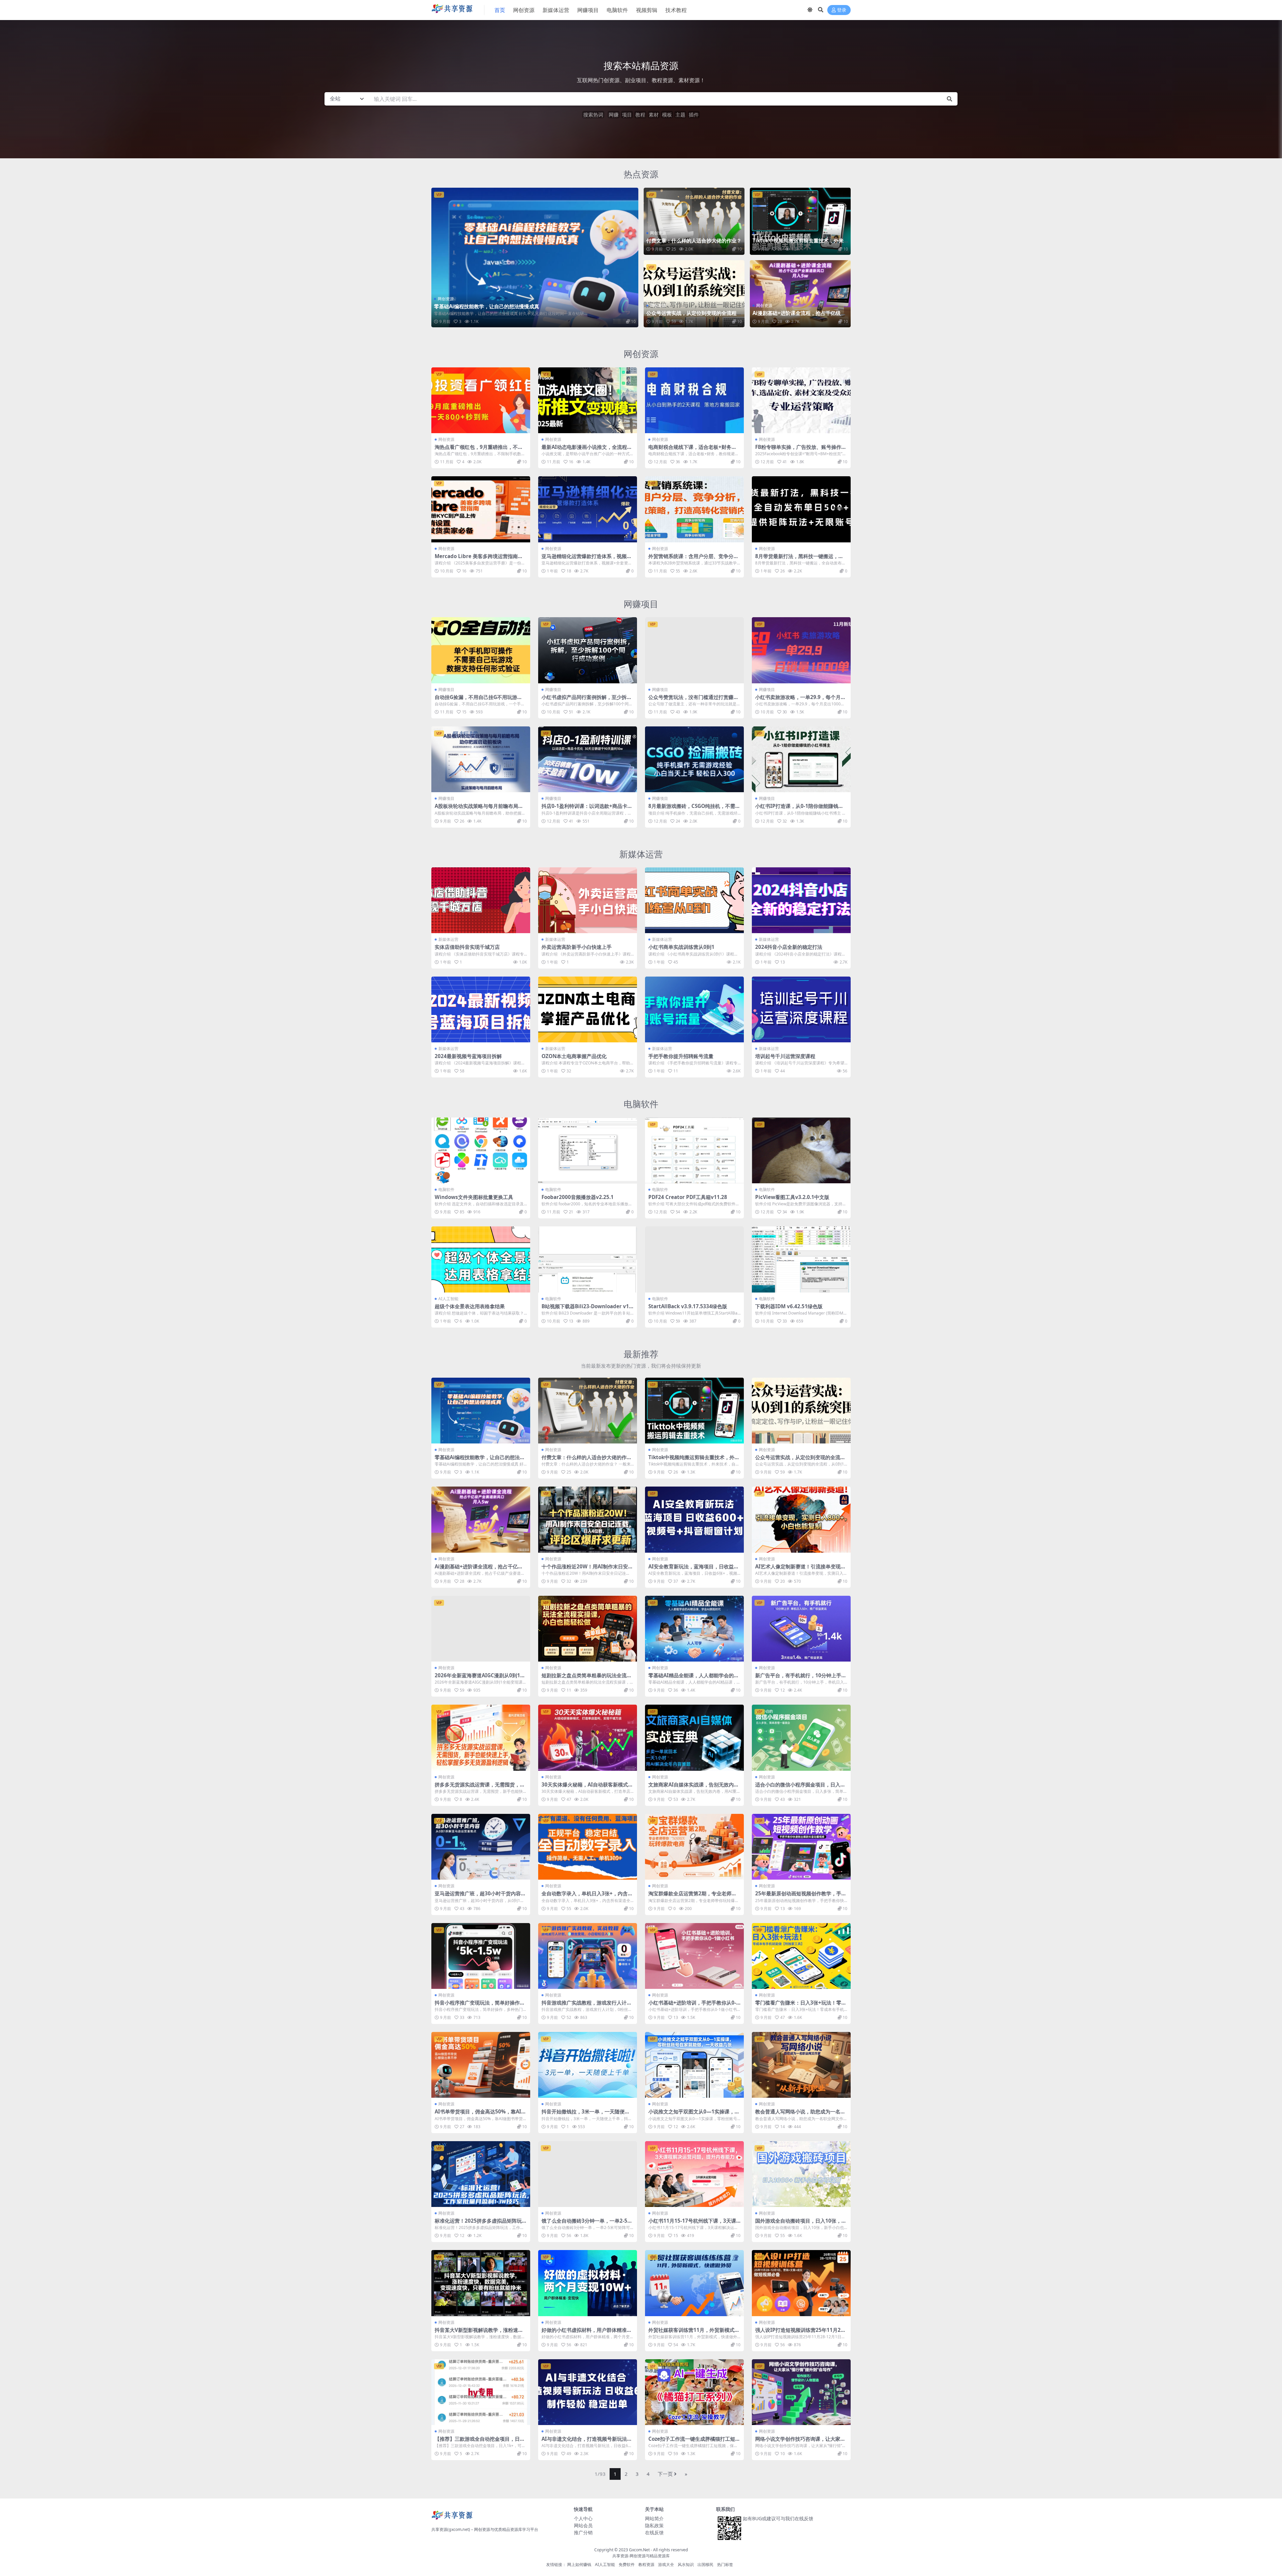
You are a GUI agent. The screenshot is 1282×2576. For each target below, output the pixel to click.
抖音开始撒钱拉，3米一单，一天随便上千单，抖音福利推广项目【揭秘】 (586, 2114)
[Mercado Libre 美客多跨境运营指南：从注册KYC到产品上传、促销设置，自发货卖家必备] (481, 509)
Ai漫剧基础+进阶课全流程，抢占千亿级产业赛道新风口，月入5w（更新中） (799, 316)
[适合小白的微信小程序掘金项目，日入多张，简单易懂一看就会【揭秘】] (801, 1738)
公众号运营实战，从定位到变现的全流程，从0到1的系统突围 (694, 316)
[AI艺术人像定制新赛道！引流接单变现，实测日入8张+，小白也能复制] (801, 1519)
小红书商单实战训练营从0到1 (681, 947)
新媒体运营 (556, 10)
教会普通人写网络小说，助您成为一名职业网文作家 (800, 2114)
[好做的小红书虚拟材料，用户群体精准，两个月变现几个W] (588, 2283)
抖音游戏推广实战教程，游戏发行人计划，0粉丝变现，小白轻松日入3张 (584, 2006)
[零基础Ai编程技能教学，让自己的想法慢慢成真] (535, 257)
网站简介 (654, 2518)
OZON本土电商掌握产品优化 (574, 1056)
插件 (694, 115)
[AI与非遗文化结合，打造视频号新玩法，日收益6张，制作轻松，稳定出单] (588, 2392)
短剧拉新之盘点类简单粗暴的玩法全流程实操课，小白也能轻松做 (587, 1678)
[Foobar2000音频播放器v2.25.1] (588, 1150)
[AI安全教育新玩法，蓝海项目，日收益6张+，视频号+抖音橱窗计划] (694, 1519)
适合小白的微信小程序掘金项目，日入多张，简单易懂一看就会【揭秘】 (800, 1787)
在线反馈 (654, 2532)
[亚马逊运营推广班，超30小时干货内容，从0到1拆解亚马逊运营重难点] (481, 1847)
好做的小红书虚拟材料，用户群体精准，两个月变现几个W (587, 2333)
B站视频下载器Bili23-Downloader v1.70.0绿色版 (587, 1309)
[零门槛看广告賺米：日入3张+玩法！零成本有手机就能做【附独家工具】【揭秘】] (801, 1956)
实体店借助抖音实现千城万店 (467, 947)
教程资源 (646, 2564)
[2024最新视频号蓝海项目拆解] (481, 1009)
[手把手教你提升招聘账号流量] (694, 1009)
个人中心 (583, 2518)
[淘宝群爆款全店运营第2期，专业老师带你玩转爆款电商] (694, 1847)
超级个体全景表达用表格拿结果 (470, 1306)
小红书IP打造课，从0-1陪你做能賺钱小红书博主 (799, 809)
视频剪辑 (647, 10)
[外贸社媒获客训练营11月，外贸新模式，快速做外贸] (694, 2283)
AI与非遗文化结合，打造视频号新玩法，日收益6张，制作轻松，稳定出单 (587, 2442)
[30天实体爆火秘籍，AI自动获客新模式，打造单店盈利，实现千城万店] (588, 1738)
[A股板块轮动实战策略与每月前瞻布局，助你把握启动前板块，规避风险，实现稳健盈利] (481, 759)
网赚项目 (588, 10)
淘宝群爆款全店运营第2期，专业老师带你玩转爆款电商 (692, 1896)
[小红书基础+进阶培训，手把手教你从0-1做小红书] (694, 1956)
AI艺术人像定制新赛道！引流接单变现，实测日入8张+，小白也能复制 (800, 1569)
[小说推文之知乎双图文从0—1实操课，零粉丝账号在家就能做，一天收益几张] (694, 2065)
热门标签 (725, 2564)
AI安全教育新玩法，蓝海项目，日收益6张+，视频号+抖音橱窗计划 (693, 1569)
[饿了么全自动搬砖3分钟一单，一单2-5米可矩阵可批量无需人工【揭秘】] (588, 2174)
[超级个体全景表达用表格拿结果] (481, 1259)
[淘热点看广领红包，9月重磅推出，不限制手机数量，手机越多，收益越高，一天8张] (481, 400)
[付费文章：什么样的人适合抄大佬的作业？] (694, 221)
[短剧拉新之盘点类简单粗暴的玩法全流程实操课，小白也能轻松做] (588, 1629)
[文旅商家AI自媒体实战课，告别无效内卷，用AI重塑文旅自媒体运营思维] (694, 1738)
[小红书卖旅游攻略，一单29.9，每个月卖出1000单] (801, 650)
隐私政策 (654, 2525)
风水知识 (686, 2564)
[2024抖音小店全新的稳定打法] (801, 900)
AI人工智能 (448, 1299)
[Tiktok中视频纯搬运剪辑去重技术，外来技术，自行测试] (800, 221)
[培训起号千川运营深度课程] (801, 1009)
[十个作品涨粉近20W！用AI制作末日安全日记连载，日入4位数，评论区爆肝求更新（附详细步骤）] (588, 1519)
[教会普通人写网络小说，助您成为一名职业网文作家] (801, 2065)
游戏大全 (666, 2564)
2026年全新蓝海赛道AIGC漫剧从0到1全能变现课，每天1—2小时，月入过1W (480, 1678)
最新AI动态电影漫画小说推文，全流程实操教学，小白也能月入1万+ (587, 450)
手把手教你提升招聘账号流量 (681, 1056)
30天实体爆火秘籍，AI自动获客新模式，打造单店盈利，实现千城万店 (587, 1787)
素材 (654, 115)
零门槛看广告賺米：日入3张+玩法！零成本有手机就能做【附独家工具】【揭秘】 (801, 2006)
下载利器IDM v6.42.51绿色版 (789, 1306)
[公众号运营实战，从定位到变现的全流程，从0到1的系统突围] (694, 294)
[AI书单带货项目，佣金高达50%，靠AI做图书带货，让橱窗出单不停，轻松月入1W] (481, 2065)
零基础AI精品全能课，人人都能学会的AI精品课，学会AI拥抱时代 (694, 1678)
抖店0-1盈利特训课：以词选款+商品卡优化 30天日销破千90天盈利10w (587, 809)
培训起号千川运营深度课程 (785, 1056)
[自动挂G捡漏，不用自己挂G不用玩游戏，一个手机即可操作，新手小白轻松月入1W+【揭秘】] (481, 650)
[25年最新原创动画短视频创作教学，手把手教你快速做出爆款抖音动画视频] (801, 1847)
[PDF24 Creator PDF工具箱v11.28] (694, 1150)
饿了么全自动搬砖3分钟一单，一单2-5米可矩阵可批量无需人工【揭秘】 (587, 2224)
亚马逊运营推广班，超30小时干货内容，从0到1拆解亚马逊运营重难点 (480, 1896)
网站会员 (583, 2525)
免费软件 (627, 2564)
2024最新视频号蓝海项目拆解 (468, 1056)
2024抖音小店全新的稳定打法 (789, 947)
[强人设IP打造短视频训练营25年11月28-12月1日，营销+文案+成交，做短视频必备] (801, 2283)
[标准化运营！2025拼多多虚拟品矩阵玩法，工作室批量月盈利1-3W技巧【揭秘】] (481, 2174)
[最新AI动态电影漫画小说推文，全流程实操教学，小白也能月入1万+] (588, 400)
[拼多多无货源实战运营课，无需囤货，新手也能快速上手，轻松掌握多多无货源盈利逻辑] (481, 1738)
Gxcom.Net (639, 2550)
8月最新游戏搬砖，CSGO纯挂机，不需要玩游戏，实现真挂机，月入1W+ (694, 809)
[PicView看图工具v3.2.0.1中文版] (801, 1150)
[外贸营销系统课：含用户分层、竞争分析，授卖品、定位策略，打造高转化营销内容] (694, 509)
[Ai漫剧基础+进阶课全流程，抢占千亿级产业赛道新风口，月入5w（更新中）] (800, 294)
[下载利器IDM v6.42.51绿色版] (801, 1259)
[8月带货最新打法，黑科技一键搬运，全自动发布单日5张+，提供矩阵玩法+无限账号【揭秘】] (801, 509)
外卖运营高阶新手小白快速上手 (577, 947)
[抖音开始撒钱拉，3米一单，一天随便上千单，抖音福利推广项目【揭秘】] (588, 2065)
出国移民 (705, 2564)
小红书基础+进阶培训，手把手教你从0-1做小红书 (694, 2006)
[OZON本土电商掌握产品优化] (588, 1009)
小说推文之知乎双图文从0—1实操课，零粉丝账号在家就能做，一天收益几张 (694, 2114)
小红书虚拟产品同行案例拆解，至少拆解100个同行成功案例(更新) (587, 700)
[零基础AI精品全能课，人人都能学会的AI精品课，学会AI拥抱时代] (694, 1629)
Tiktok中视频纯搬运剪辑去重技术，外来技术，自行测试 (798, 243)
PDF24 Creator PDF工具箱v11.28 (688, 1197)
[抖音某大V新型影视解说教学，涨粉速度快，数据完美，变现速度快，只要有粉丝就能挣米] (481, 2283)
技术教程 (676, 10)
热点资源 (641, 174)
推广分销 (583, 2532)
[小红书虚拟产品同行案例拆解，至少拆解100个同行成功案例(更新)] (588, 650)
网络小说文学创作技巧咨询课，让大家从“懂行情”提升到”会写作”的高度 (800, 2442)
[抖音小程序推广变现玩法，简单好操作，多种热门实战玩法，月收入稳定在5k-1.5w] (481, 1956)
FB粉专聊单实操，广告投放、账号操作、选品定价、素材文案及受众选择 (801, 450)
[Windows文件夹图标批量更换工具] (481, 1150)
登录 (842, 10)
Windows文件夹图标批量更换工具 (474, 1197)
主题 (680, 115)
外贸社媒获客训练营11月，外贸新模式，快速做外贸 (694, 2333)
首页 (500, 10)
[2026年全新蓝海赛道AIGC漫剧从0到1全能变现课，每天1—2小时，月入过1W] (481, 1629)
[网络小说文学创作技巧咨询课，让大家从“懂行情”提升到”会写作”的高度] (801, 2392)
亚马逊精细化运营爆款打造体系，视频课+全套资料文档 (587, 559)
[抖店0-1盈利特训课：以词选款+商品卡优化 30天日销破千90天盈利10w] (588, 759)
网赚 (614, 115)
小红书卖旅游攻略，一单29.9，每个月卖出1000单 (800, 700)
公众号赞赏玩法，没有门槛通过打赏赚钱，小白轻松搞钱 (691, 700)
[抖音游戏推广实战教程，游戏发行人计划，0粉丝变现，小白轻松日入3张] (588, 1956)
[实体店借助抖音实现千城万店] (481, 900)
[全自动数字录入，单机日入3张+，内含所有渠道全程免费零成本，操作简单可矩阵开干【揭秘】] (588, 1847)
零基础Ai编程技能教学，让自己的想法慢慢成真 (487, 306)
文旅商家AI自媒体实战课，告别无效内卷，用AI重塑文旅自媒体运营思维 (691, 1787)
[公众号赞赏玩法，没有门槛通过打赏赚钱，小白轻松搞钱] (694, 650)
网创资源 (524, 10)
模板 (667, 115)
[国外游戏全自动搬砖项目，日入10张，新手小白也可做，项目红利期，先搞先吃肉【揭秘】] (801, 2174)
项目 (627, 115)
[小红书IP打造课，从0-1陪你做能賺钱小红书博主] (801, 759)
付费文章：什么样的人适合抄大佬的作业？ (694, 240)
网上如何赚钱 (579, 2564)
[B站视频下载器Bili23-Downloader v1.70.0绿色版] (588, 1259)
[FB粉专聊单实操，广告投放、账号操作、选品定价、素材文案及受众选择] (801, 400)
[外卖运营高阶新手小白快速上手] (588, 900)
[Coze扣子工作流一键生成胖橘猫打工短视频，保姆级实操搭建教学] (694, 2392)
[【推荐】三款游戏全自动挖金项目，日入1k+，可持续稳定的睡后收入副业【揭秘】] (481, 2392)
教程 (640, 115)
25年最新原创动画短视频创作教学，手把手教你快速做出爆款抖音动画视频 (801, 1896)
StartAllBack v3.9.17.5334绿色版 (688, 1306)
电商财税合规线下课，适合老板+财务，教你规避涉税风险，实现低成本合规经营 (693, 450)
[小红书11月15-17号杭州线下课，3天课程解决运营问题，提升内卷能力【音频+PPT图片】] (694, 2174)
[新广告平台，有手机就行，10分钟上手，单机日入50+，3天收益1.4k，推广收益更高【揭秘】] (801, 1629)
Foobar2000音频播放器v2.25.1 (578, 1197)
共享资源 (620, 2556)
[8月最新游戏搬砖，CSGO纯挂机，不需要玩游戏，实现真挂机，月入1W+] (694, 759)
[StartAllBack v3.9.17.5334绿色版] (694, 1259)
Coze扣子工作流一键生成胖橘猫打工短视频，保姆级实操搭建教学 (694, 2442)
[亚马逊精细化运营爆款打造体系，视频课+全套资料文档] (588, 509)
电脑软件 (617, 10)
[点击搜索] (949, 99)
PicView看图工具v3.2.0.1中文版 (792, 1197)
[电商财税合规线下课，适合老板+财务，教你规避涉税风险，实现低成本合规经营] (694, 400)
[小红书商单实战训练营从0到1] (694, 900)
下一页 (665, 2474)
